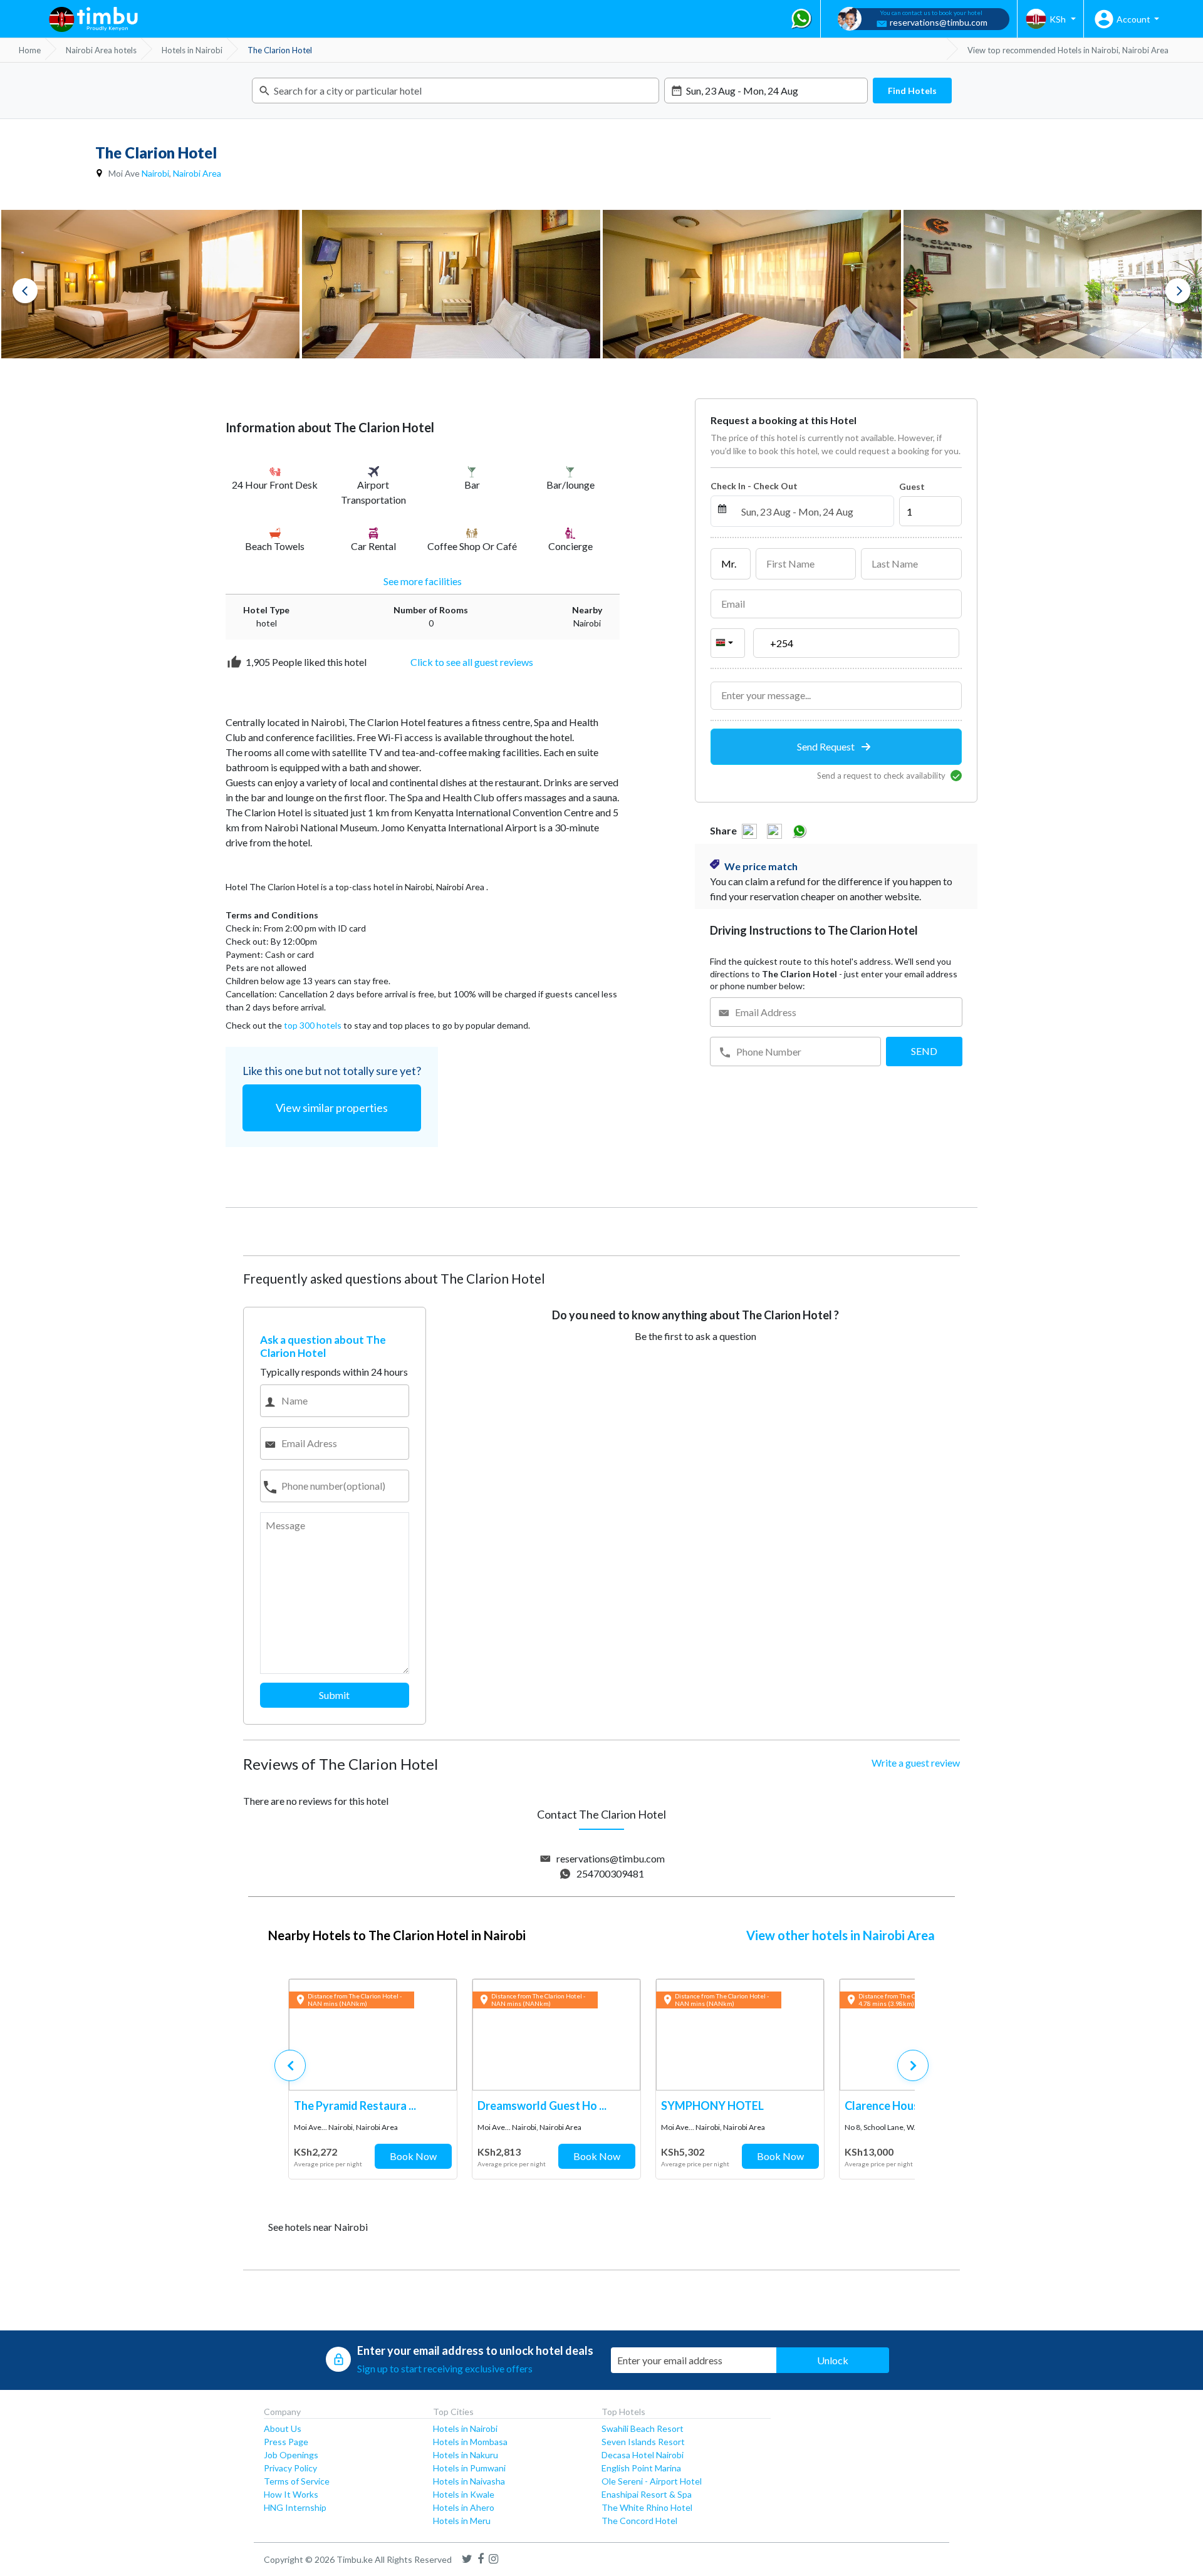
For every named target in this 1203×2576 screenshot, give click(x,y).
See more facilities (423, 581)
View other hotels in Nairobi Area (841, 1935)
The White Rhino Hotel (647, 2507)
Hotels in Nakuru (466, 2455)
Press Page (286, 2442)
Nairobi (155, 173)
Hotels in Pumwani (469, 2468)
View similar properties (332, 1108)
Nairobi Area (197, 173)
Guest (912, 486)
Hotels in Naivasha (469, 2481)
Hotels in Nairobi (465, 2428)
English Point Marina (641, 2468)
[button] (913, 2065)
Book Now (413, 2156)
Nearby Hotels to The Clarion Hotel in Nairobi (397, 1935)
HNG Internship (295, 2507)
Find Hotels (912, 91)
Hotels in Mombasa (470, 2442)
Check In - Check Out (754, 486)
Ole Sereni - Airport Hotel (652, 2481)
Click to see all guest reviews (472, 662)
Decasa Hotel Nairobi (643, 2455)
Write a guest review (916, 1763)
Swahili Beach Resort (643, 2428)
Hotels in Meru (462, 2521)
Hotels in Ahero (464, 2507)
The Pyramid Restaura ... (355, 2106)
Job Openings (291, 2455)
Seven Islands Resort (643, 2442)
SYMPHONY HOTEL (712, 2106)
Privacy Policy (290, 2468)
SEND (924, 1051)
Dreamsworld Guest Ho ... (542, 2106)
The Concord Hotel (639, 2521)
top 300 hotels (313, 1025)
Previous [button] (25, 291)
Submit (334, 1695)
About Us (283, 2428)
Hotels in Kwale (464, 2494)
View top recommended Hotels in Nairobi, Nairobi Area (1068, 50)
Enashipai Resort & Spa (647, 2494)
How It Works (291, 2494)
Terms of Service (297, 2481)
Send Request (827, 746)
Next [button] (1178, 291)
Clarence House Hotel (901, 2106)
